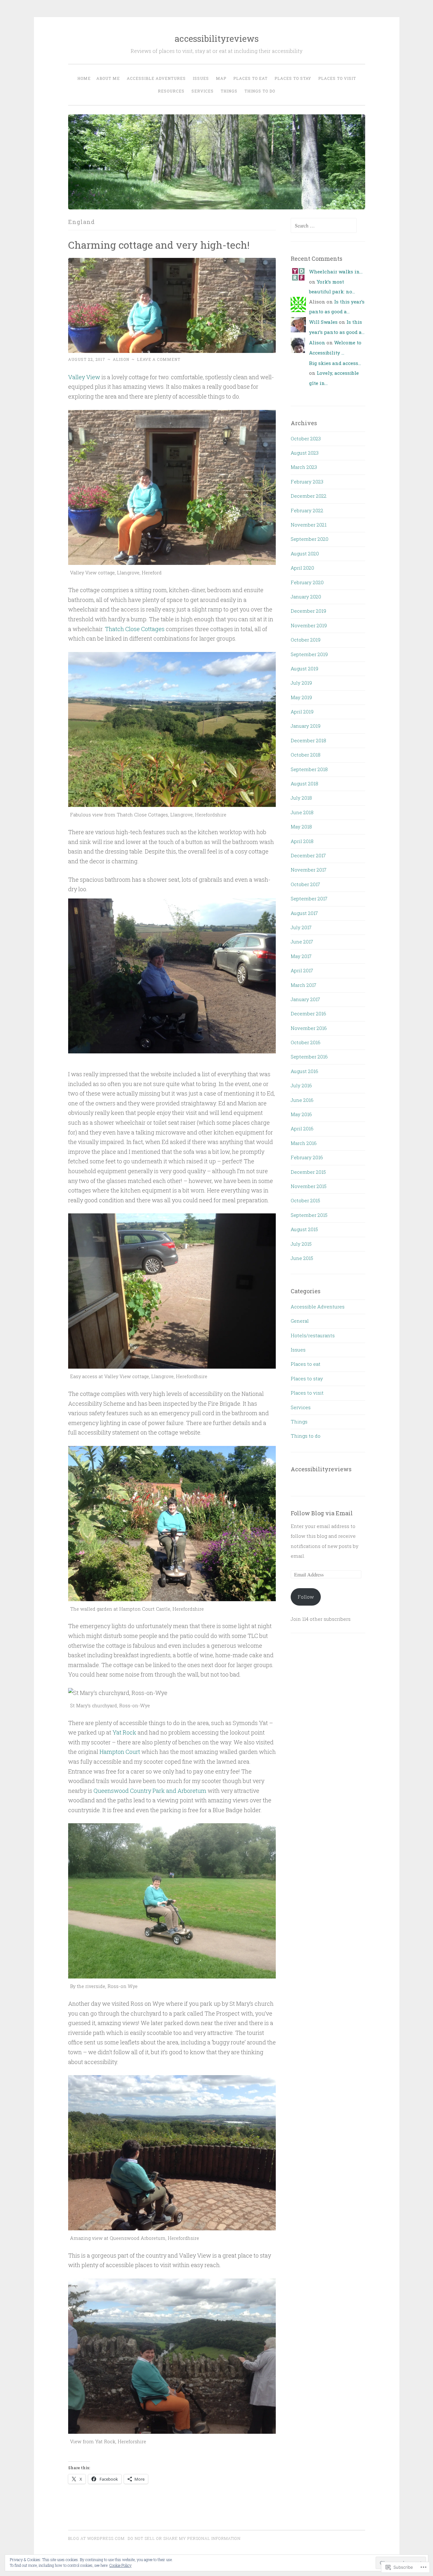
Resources (171, 91)
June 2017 (302, 942)
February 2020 (307, 582)
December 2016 (308, 1013)
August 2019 (304, 668)
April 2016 (302, 1128)
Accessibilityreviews (321, 1469)
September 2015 (309, 1215)
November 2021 (309, 525)
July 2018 (301, 798)
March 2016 (304, 1143)
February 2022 (307, 510)
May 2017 (301, 956)
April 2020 (302, 568)
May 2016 (301, 1114)
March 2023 (304, 467)
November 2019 (309, 625)
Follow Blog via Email (322, 1513)
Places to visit (337, 78)
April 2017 (302, 970)
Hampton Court (120, 1752)
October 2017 (305, 884)
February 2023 (307, 482)
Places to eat (250, 78)
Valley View (84, 377)
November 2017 (309, 870)
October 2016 (306, 1042)
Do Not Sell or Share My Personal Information (184, 2538)
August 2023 (305, 453)
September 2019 (309, 654)
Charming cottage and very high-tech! (159, 245)
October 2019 (306, 640)
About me (108, 78)
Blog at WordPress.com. (97, 2538)
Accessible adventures (156, 78)
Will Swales (323, 322)
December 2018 (308, 740)
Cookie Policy (120, 2565)
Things (229, 91)
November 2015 (309, 1186)
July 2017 (301, 927)
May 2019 (301, 697)
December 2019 (308, 611)
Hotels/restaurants (313, 1335)
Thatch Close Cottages (135, 629)
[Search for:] (324, 226)
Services (203, 91)
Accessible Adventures (318, 1307)
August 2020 (305, 553)
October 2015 (305, 1200)
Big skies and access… (335, 363)
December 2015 (308, 1172)
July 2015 (301, 1244)
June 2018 (302, 812)
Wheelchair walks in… (336, 272)
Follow (306, 1597)
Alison (121, 359)
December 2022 (309, 496)
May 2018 (301, 827)
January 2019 (306, 726)
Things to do (260, 91)
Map (221, 78)
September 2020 (310, 539)
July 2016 (301, 1085)
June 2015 (302, 1258)
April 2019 (302, 712)
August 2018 (304, 783)
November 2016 (309, 1028)
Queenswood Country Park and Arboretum (150, 1791)
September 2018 (309, 769)
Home (84, 78)
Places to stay (293, 78)
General (300, 1321)
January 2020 (306, 597)
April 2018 (302, 841)
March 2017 (304, 985)
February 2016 (307, 1157)
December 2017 (308, 855)
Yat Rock (124, 1732)
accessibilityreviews (217, 38)
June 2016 (302, 1100)
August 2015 (304, 1229)
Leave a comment (159, 359)
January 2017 (305, 999)
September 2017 (309, 898)
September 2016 (309, 1057)
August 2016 (304, 1071)
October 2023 (306, 438)
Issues (201, 78)
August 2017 (304, 913)
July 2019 (301, 683)
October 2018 (306, 755)
